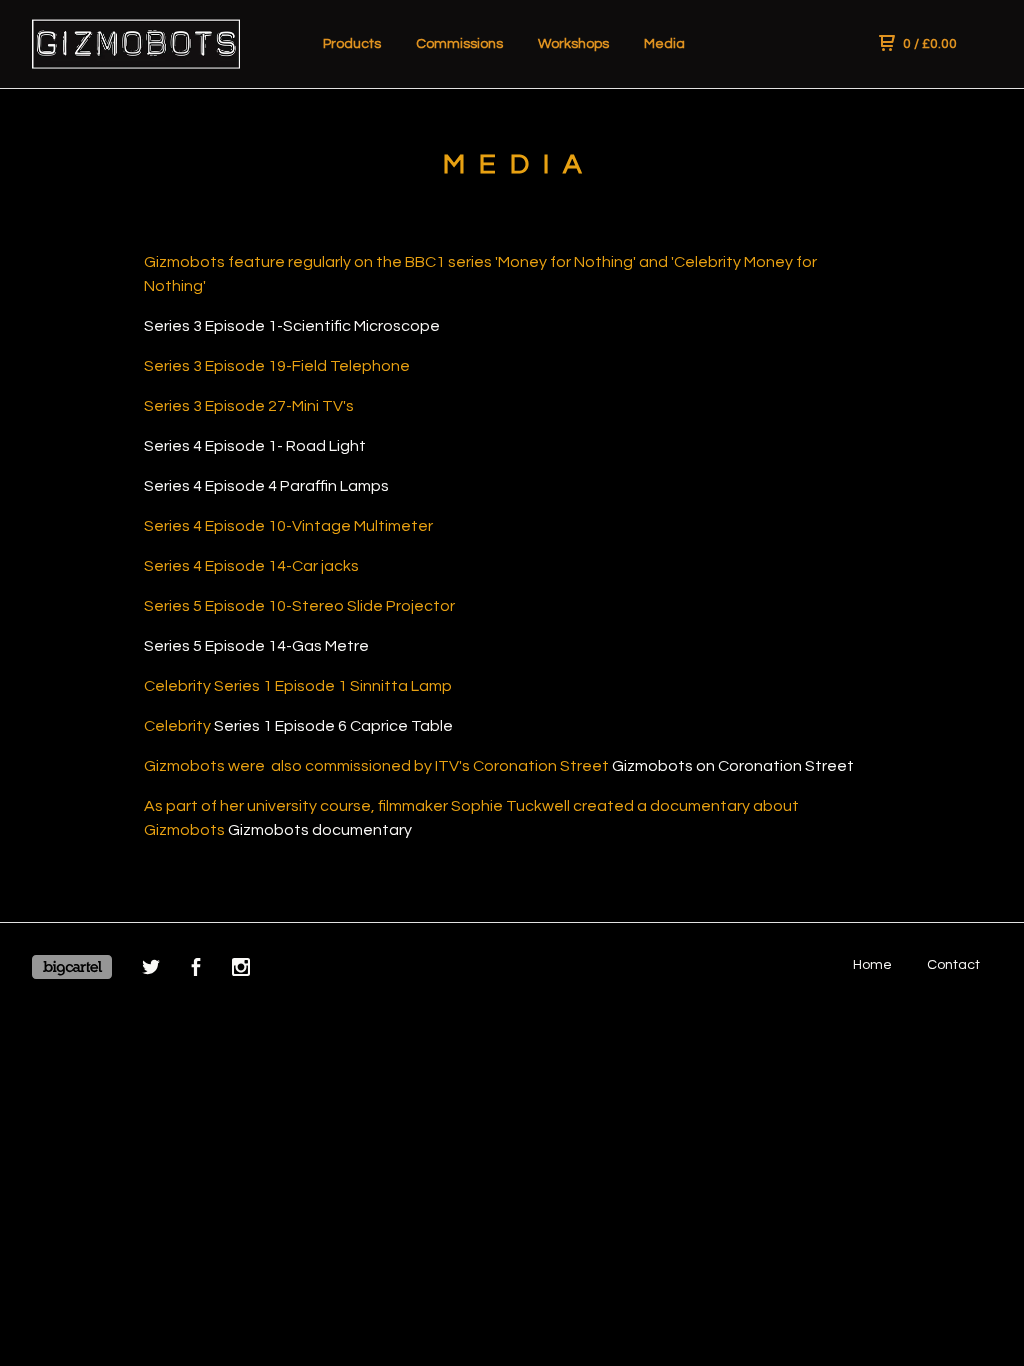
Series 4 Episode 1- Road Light (255, 446)
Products (352, 44)
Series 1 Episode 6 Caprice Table (333, 726)
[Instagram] (241, 970)
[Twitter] (151, 970)
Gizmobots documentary (320, 830)
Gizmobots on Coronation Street (733, 766)
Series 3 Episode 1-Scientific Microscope (292, 326)
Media (664, 44)
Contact (953, 965)
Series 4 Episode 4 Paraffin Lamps (266, 486)
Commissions (459, 44)
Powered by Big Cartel (72, 967)
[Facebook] (196, 970)
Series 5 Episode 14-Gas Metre (256, 646)
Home (872, 965)
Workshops (573, 44)
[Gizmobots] (136, 44)
